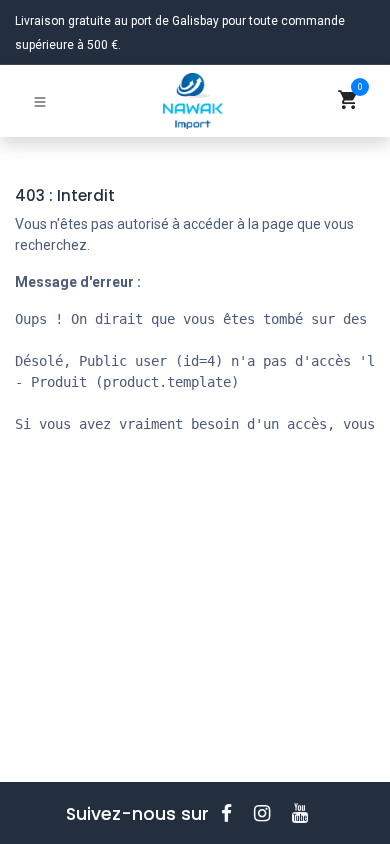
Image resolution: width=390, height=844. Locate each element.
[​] (233, 813)
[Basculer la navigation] (40, 101)
